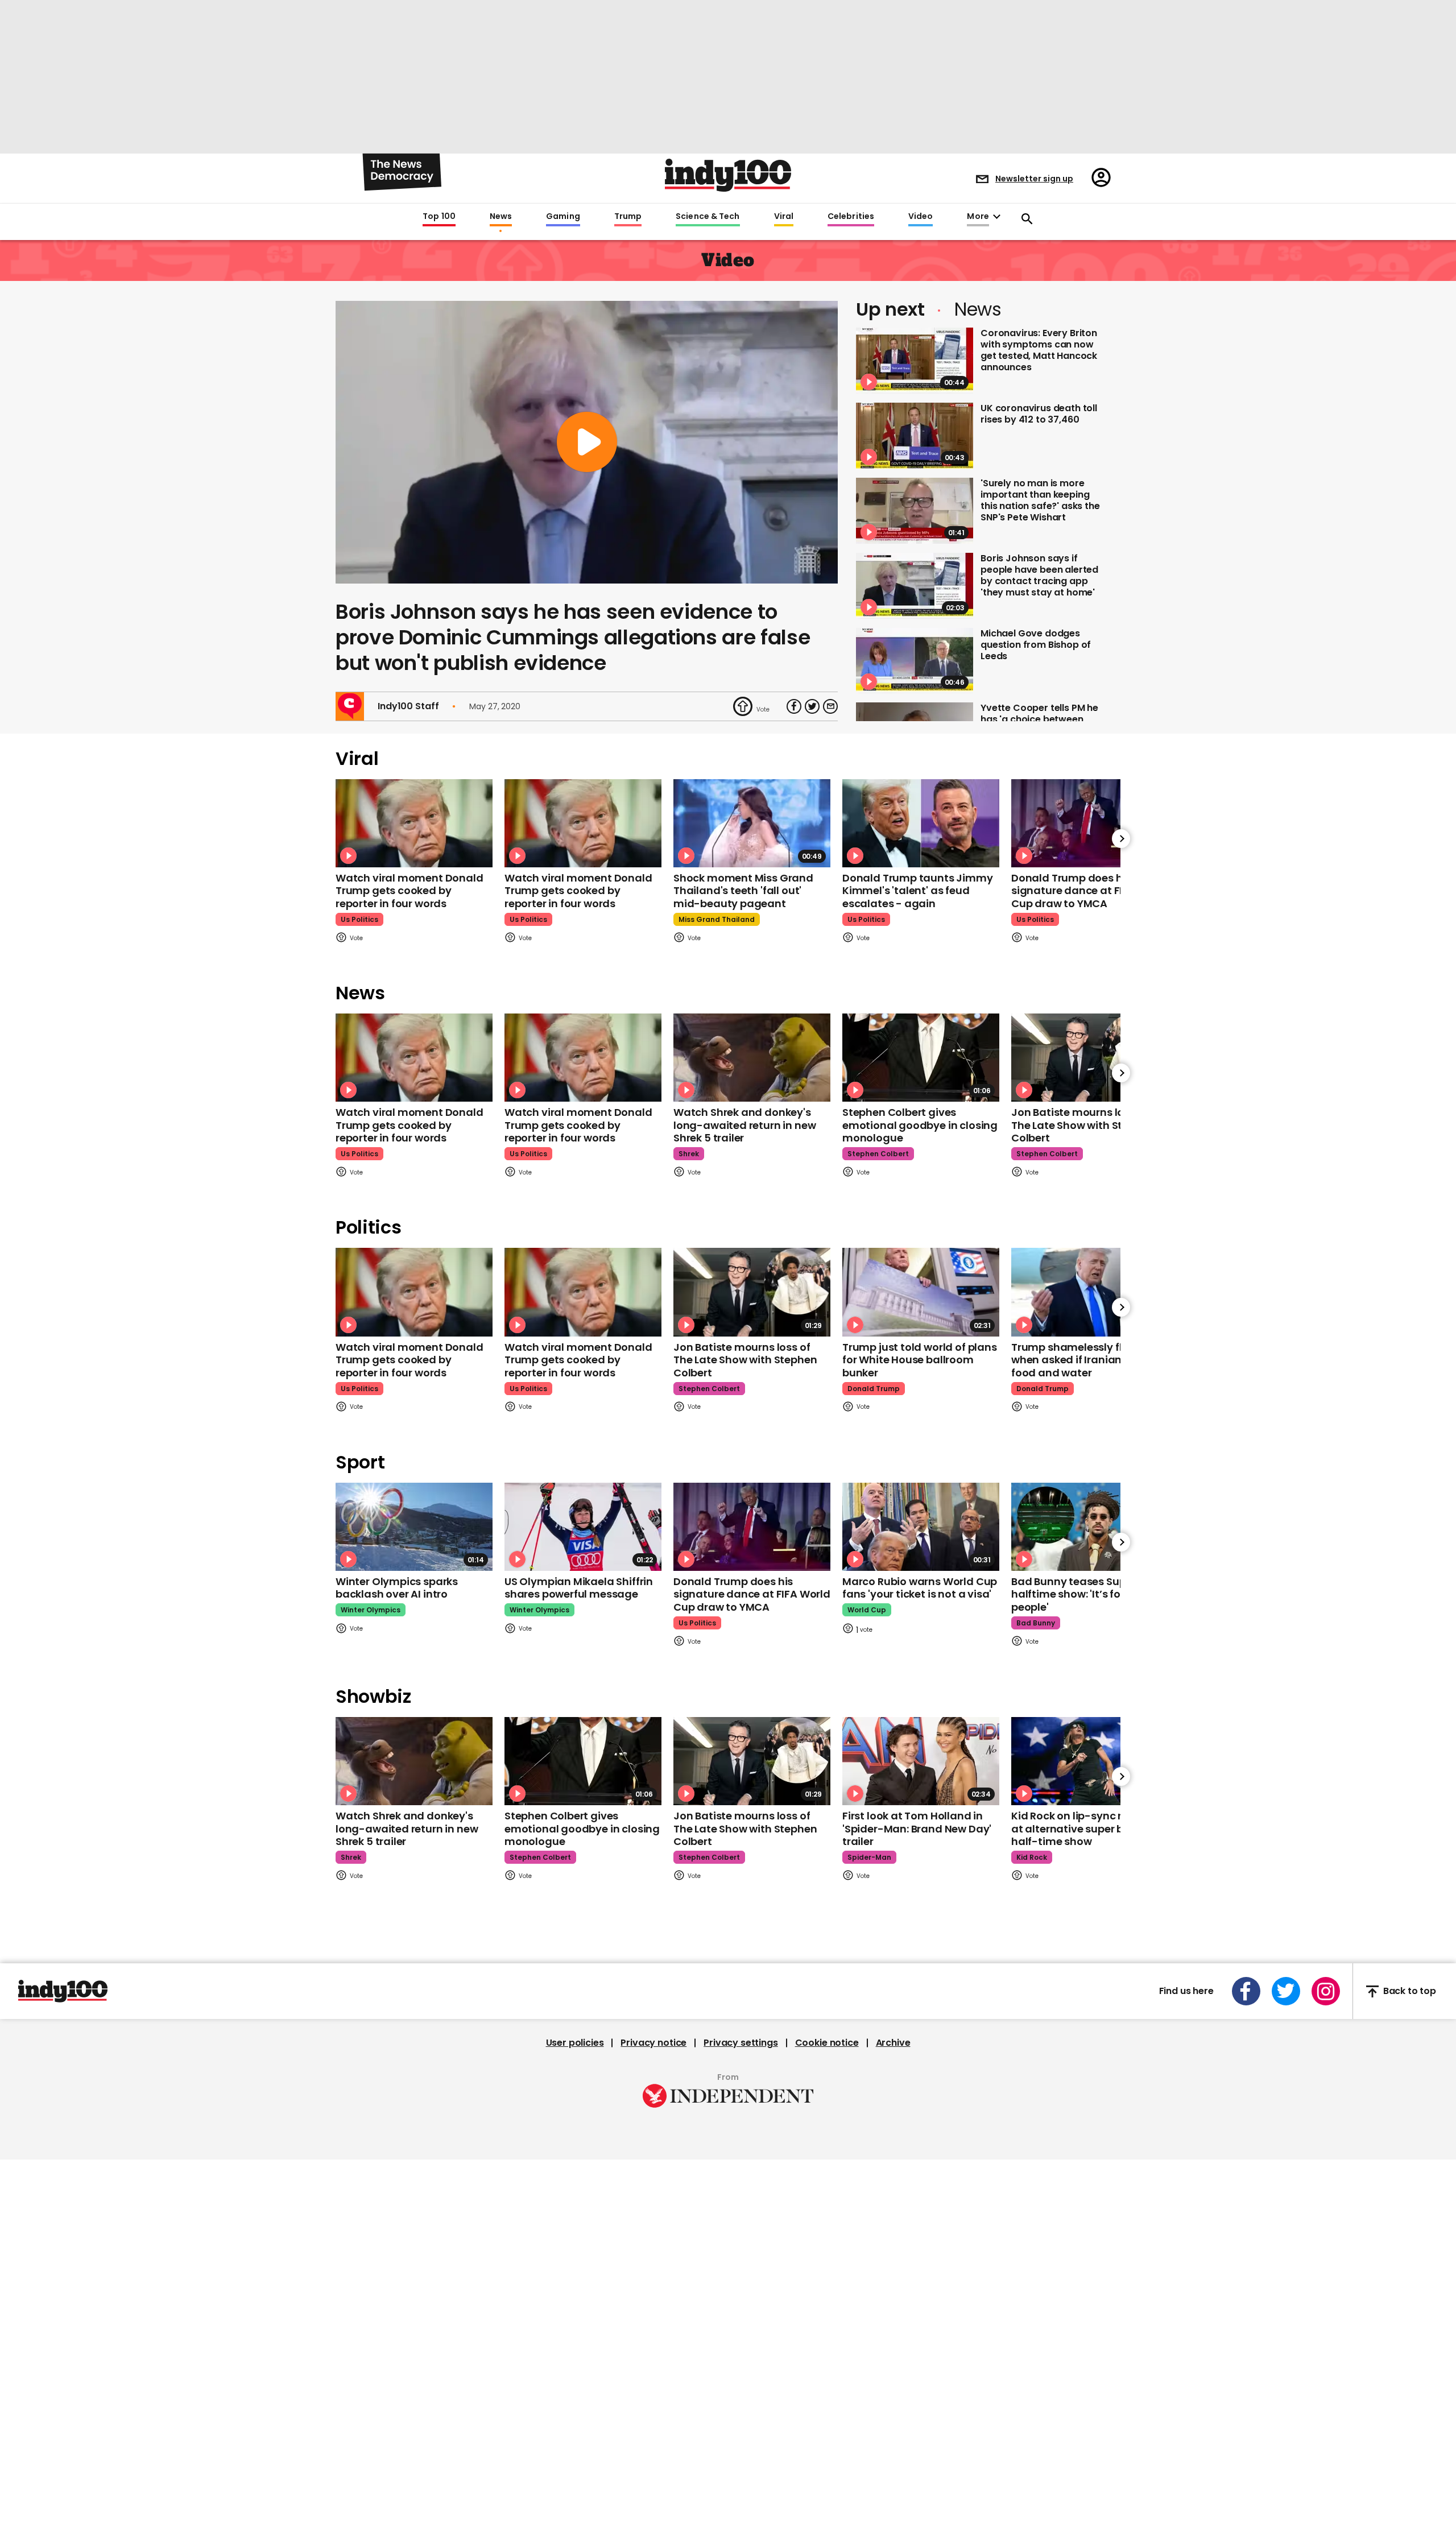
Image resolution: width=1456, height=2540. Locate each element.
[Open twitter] (1286, 1991)
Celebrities (851, 217)
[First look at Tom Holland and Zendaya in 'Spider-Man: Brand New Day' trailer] (921, 1761)
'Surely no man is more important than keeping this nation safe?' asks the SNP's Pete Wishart (1040, 500)
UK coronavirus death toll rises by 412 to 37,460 (1039, 414)
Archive (893, 2043)
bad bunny (1036, 1623)
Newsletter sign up (1034, 179)
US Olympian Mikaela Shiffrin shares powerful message (579, 1588)
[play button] (587, 442)
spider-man (869, 1857)
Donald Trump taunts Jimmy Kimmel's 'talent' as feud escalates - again (918, 891)
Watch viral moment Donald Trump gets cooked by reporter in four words (409, 891)
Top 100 (439, 217)
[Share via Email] (830, 706)
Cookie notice (827, 2043)
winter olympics (371, 1610)
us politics (359, 919)
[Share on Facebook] (794, 706)
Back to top (1410, 1991)
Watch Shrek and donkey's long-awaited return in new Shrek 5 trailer (744, 1125)
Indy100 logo (728, 175)
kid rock (1032, 1857)
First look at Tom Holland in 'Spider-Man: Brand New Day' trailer (917, 1829)
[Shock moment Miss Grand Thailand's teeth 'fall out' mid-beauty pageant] (752, 823)
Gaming (563, 217)
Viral (784, 217)
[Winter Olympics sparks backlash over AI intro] (414, 1527)
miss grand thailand (717, 919)
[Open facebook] (1246, 1991)
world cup (867, 1610)
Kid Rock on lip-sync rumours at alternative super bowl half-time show (1087, 1829)
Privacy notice (653, 2043)
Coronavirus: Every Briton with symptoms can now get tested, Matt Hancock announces (1039, 350)
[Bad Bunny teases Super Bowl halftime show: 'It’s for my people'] (1090, 1527)
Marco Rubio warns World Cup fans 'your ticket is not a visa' (920, 1588)
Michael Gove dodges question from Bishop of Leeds (1036, 645)
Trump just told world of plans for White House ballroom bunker (920, 1360)
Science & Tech (708, 217)
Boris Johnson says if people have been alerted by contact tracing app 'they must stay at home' (1039, 575)
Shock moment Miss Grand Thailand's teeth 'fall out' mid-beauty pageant (743, 891)
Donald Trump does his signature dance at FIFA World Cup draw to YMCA (1090, 891)
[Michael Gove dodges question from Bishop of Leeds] (915, 661)
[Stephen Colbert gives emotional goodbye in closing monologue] (921, 1058)
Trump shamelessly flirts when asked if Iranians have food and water (1083, 1360)
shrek (689, 1154)
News (501, 217)
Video (921, 217)
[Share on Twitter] (812, 706)
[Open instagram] (1326, 1991)
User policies (575, 2043)
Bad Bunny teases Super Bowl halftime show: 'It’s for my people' (1087, 1594)
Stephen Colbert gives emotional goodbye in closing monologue (920, 1125)
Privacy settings (741, 2043)
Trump (628, 217)
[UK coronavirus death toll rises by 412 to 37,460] (915, 436)
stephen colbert (878, 1154)
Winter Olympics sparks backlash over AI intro (397, 1588)
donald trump (874, 1389)
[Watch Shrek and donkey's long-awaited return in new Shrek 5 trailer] (752, 1058)
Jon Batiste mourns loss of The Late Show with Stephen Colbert (1083, 1125)
